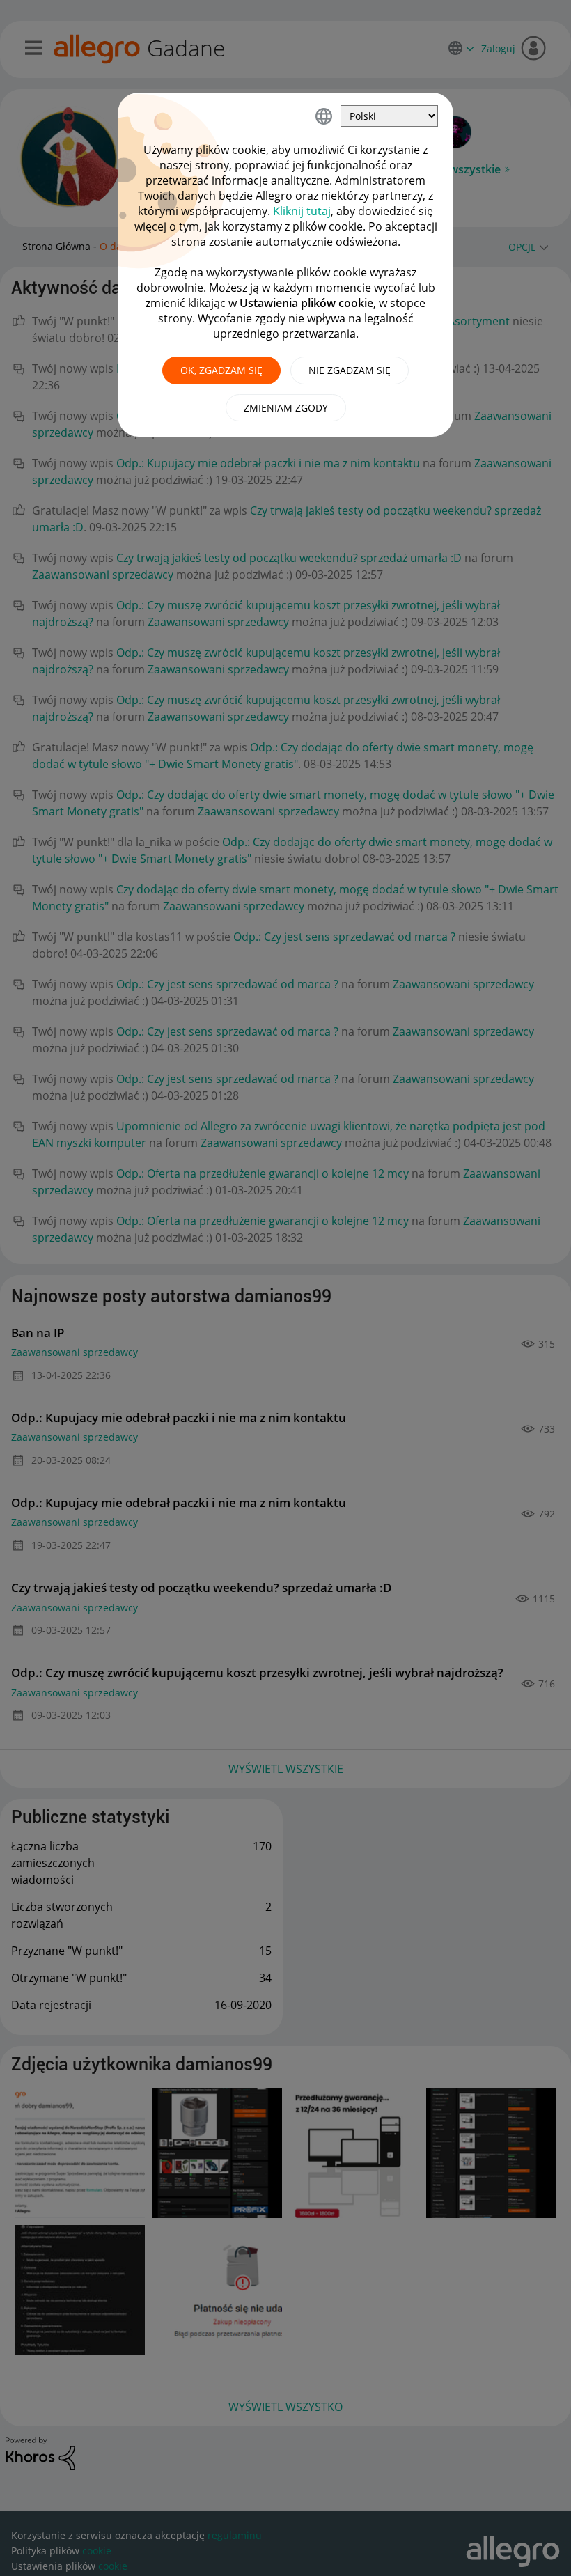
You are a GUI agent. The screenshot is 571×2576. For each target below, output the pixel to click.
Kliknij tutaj (302, 211)
